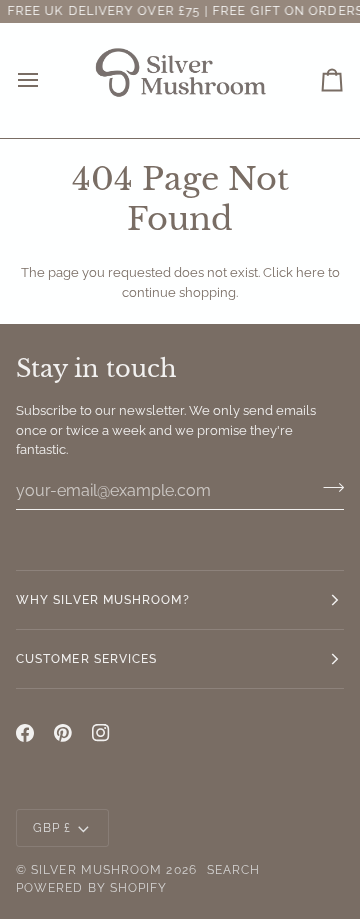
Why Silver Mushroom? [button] (103, 600)
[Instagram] (101, 733)
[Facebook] (25, 733)
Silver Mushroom (96, 870)
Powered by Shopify (91, 888)
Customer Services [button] (86, 659)
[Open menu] (46, 80)
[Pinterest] (63, 733)
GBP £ (52, 828)
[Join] (327, 488)
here (310, 272)
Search (233, 870)
